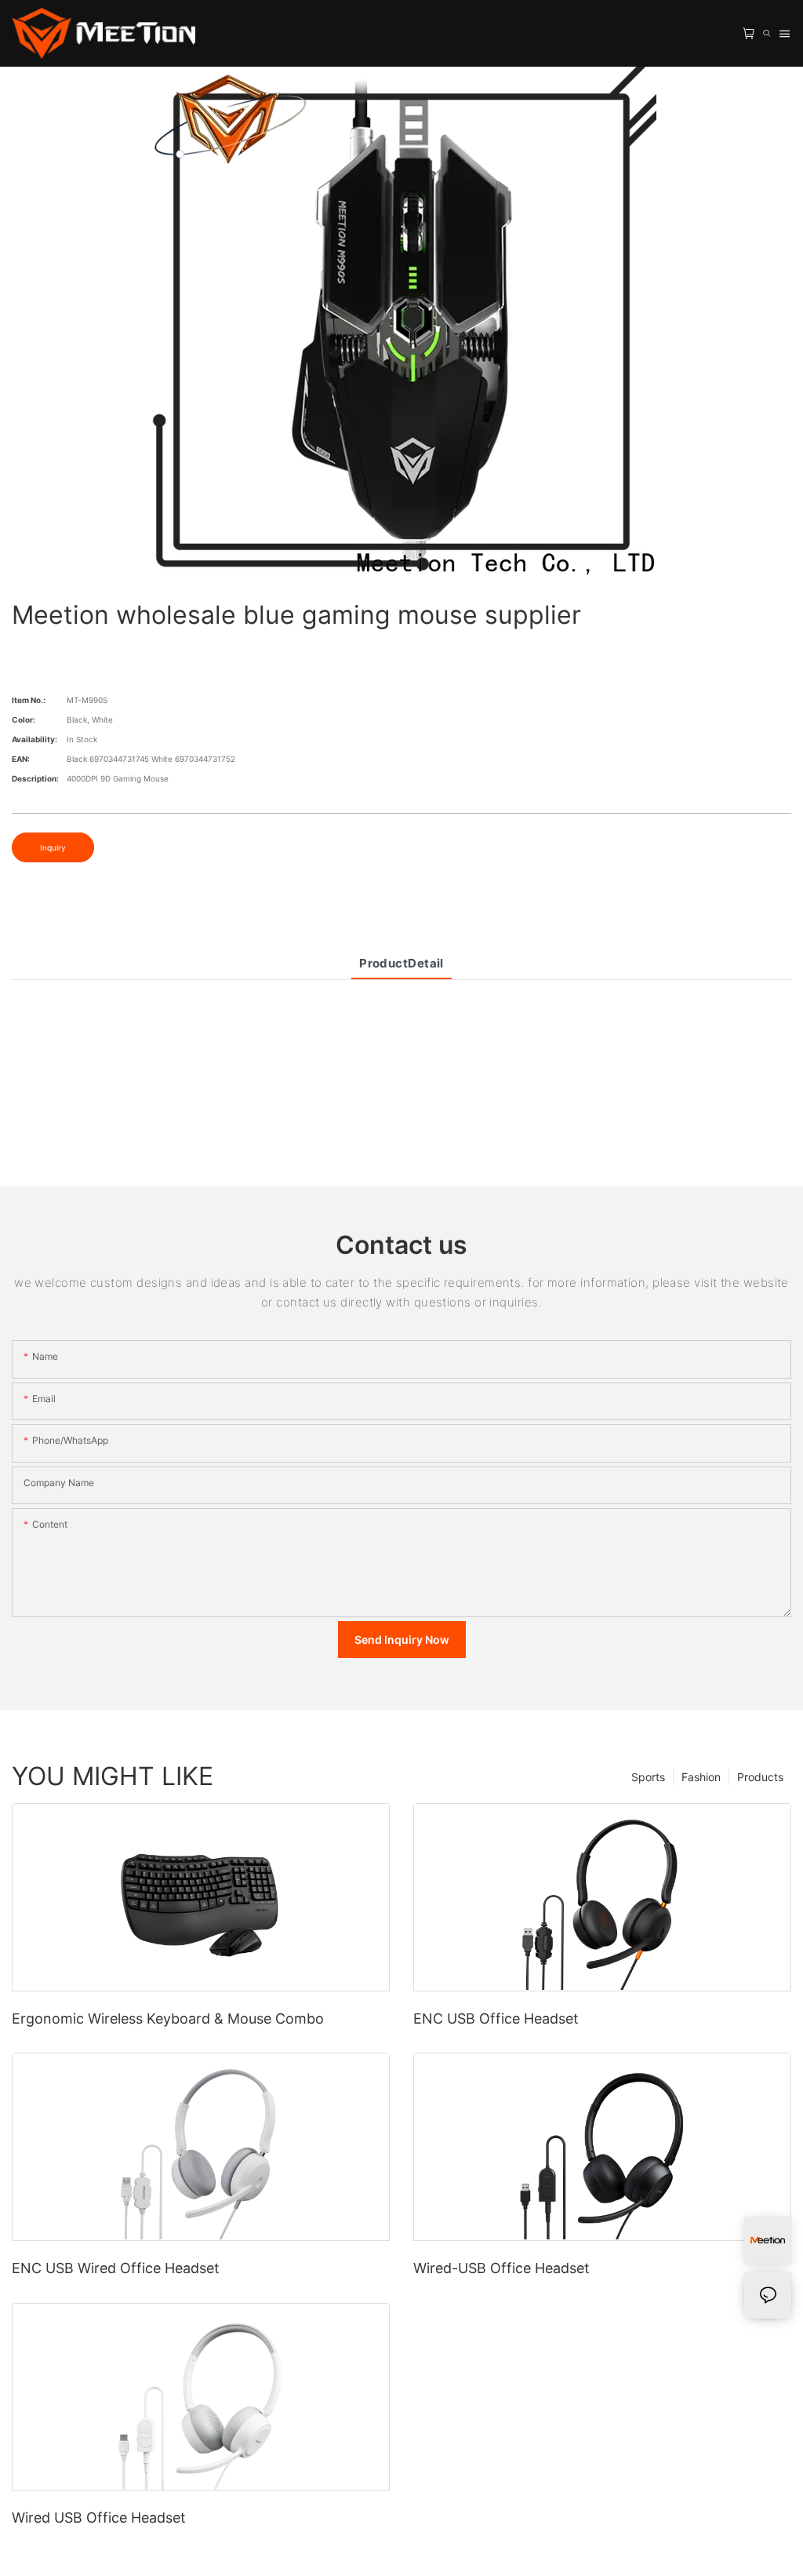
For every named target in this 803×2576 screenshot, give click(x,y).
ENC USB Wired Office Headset (116, 2268)
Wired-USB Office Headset (501, 2268)
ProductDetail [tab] (401, 963)
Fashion (701, 1777)
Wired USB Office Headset (99, 2518)
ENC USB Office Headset (496, 2019)
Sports (648, 1777)
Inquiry (53, 847)
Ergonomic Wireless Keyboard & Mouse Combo (168, 2019)
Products (760, 1777)
